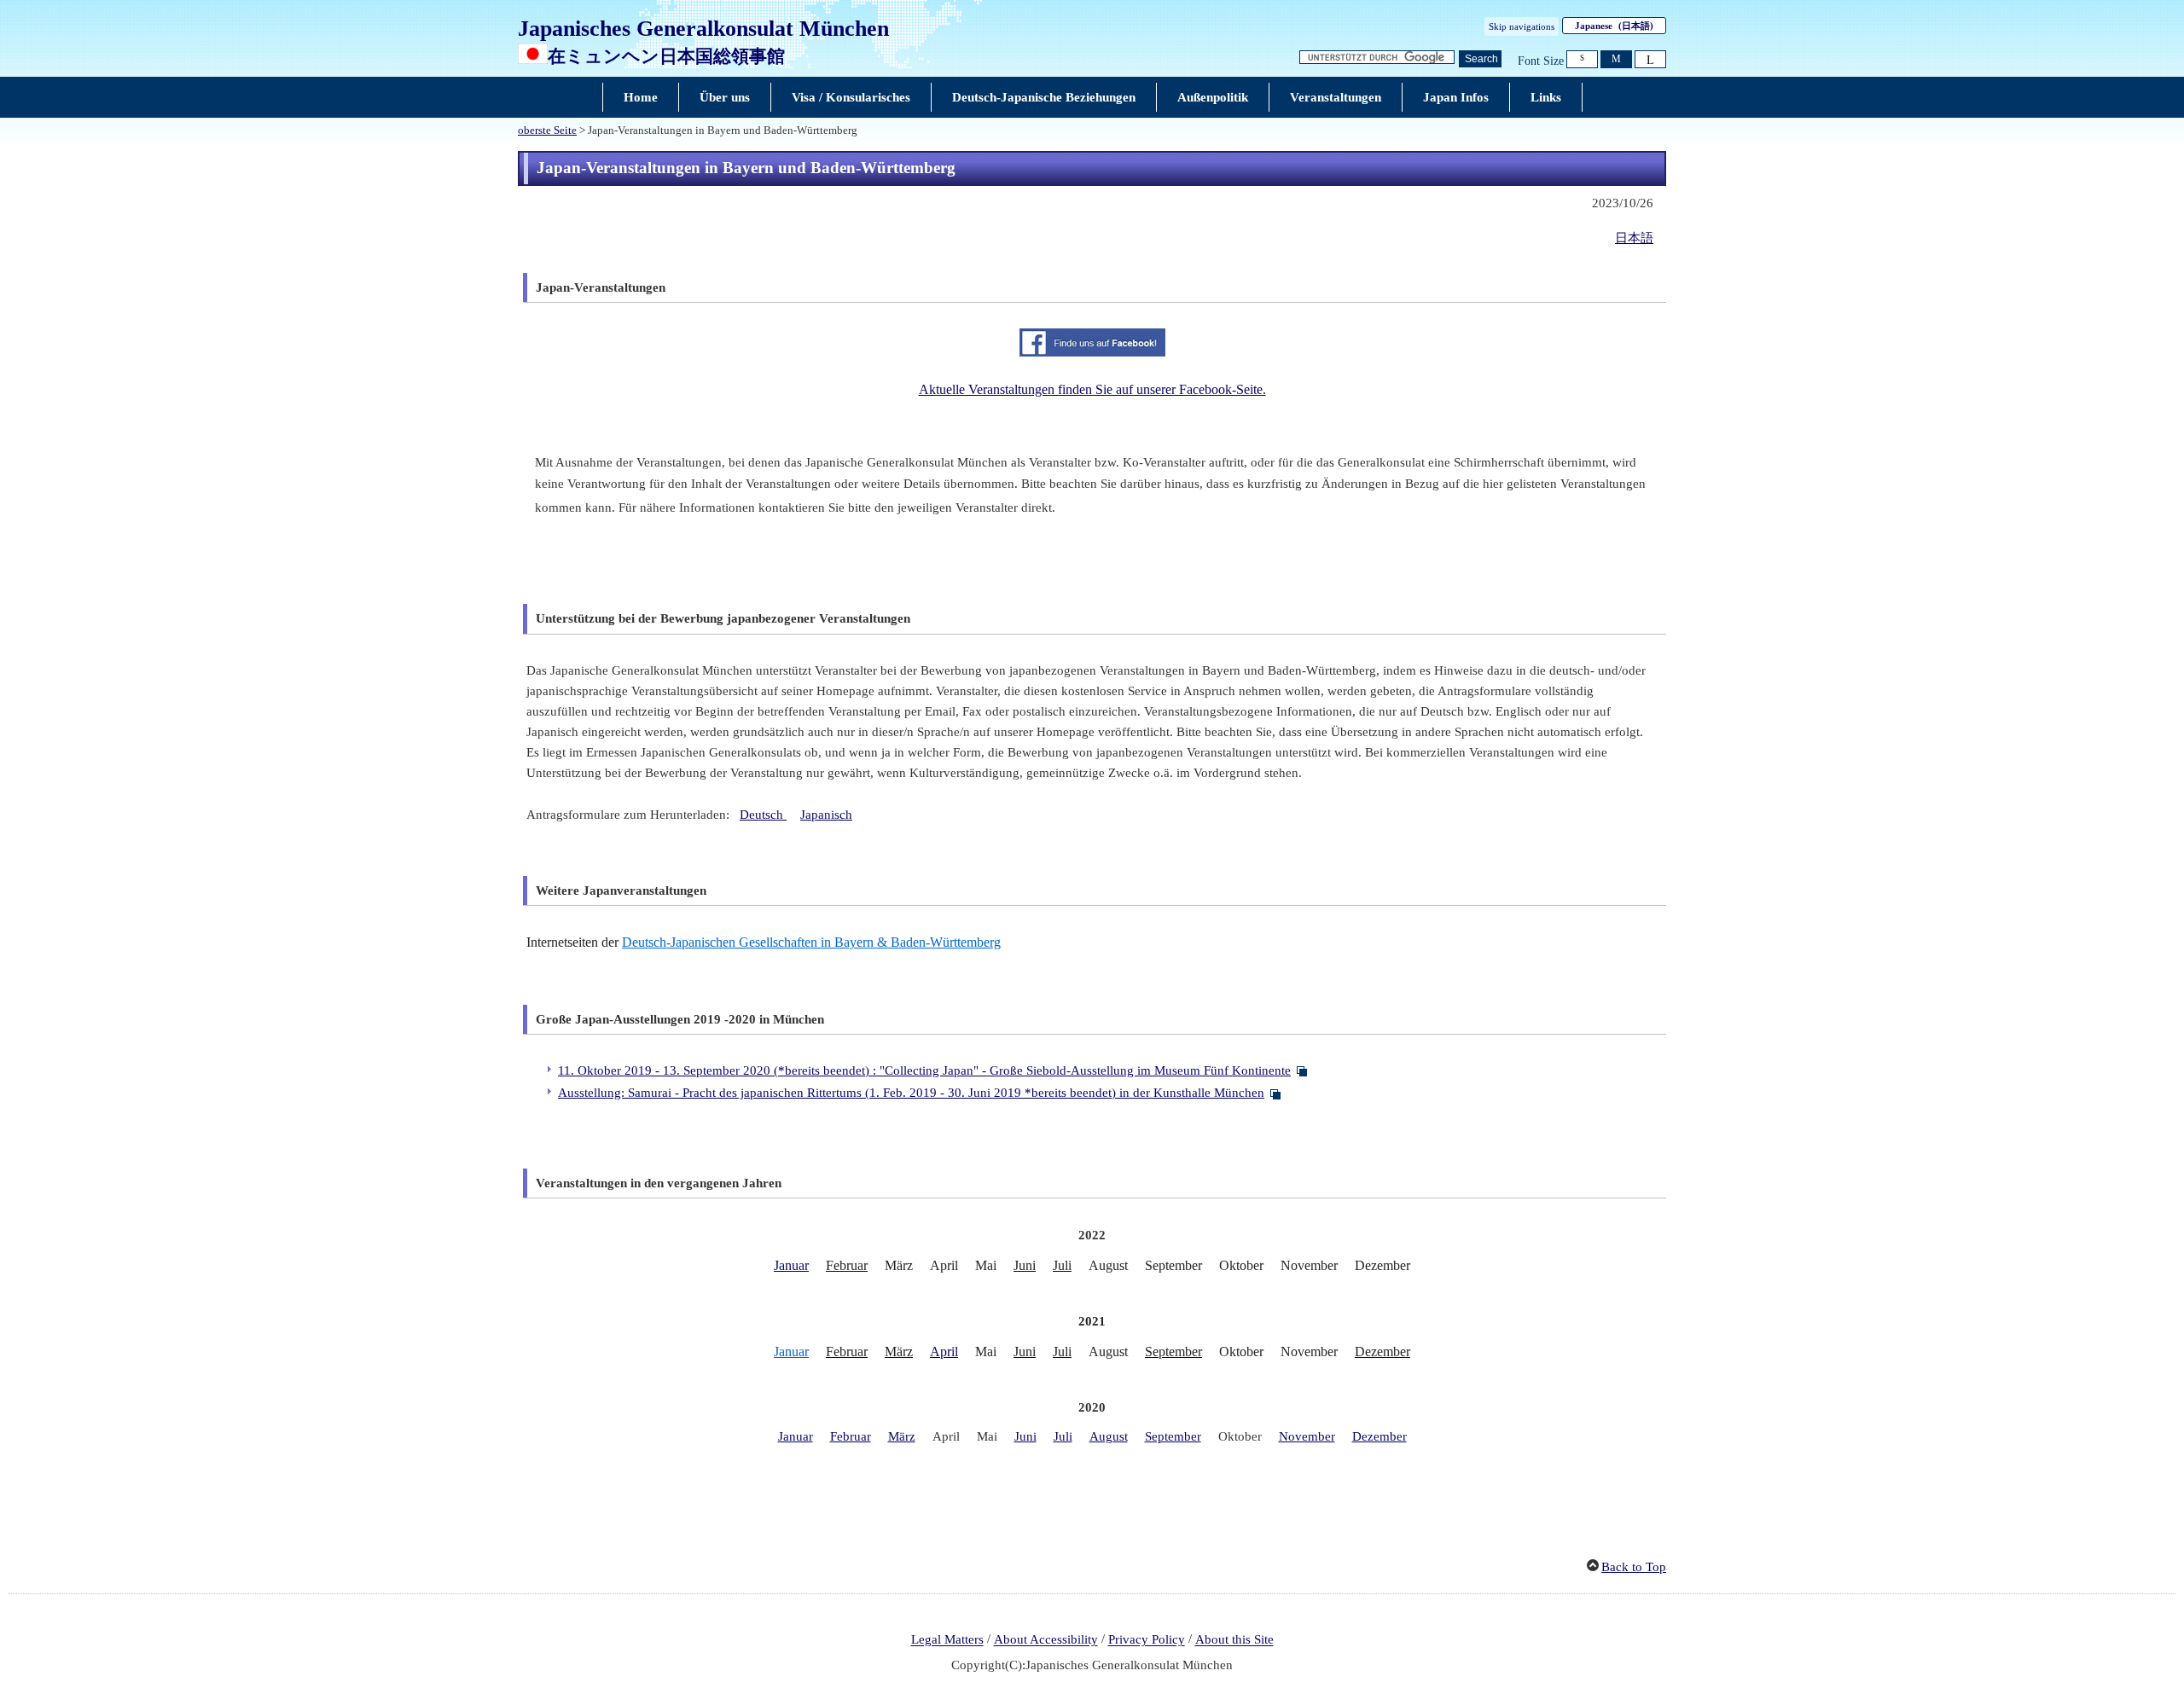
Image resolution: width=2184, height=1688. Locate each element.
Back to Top (1634, 1567)
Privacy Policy (1147, 1640)
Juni (1025, 1436)
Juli (1063, 1436)
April (944, 1352)
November (1307, 1436)
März (902, 1436)
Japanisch (826, 815)
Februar (851, 1436)
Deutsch (763, 815)
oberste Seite (547, 131)
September (1173, 1436)
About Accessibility (1046, 1640)
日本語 (1634, 238)
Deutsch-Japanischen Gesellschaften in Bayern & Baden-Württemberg (811, 942)
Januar (791, 1265)
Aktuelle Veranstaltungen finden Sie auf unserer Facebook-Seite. (1092, 389)
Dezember (1380, 1436)
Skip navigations (1522, 26)
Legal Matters (947, 1640)
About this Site (1234, 1640)
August (1109, 1436)
